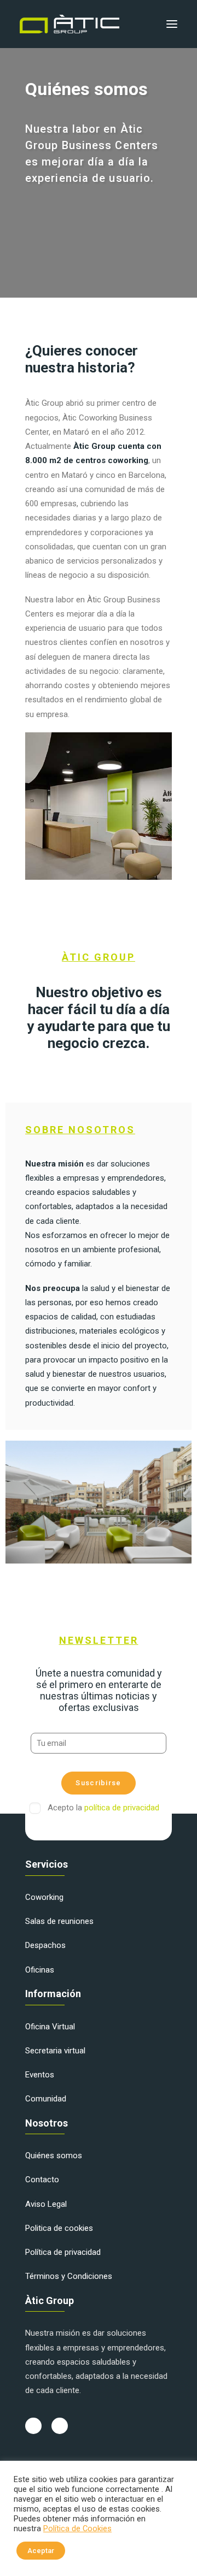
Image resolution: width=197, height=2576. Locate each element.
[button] (172, 24)
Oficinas (40, 1970)
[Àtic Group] (69, 24)
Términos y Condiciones (69, 2276)
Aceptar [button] (41, 2551)
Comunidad (46, 2099)
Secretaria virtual (55, 2051)
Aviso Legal (46, 2204)
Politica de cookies (59, 2228)
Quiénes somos (54, 2155)
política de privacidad (122, 1808)
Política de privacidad (63, 2252)
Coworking (44, 1897)
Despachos (45, 1945)
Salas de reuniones (59, 1921)
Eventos (40, 2075)
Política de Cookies (77, 2528)
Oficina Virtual (50, 2027)
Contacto (42, 2180)
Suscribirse (98, 1783)
